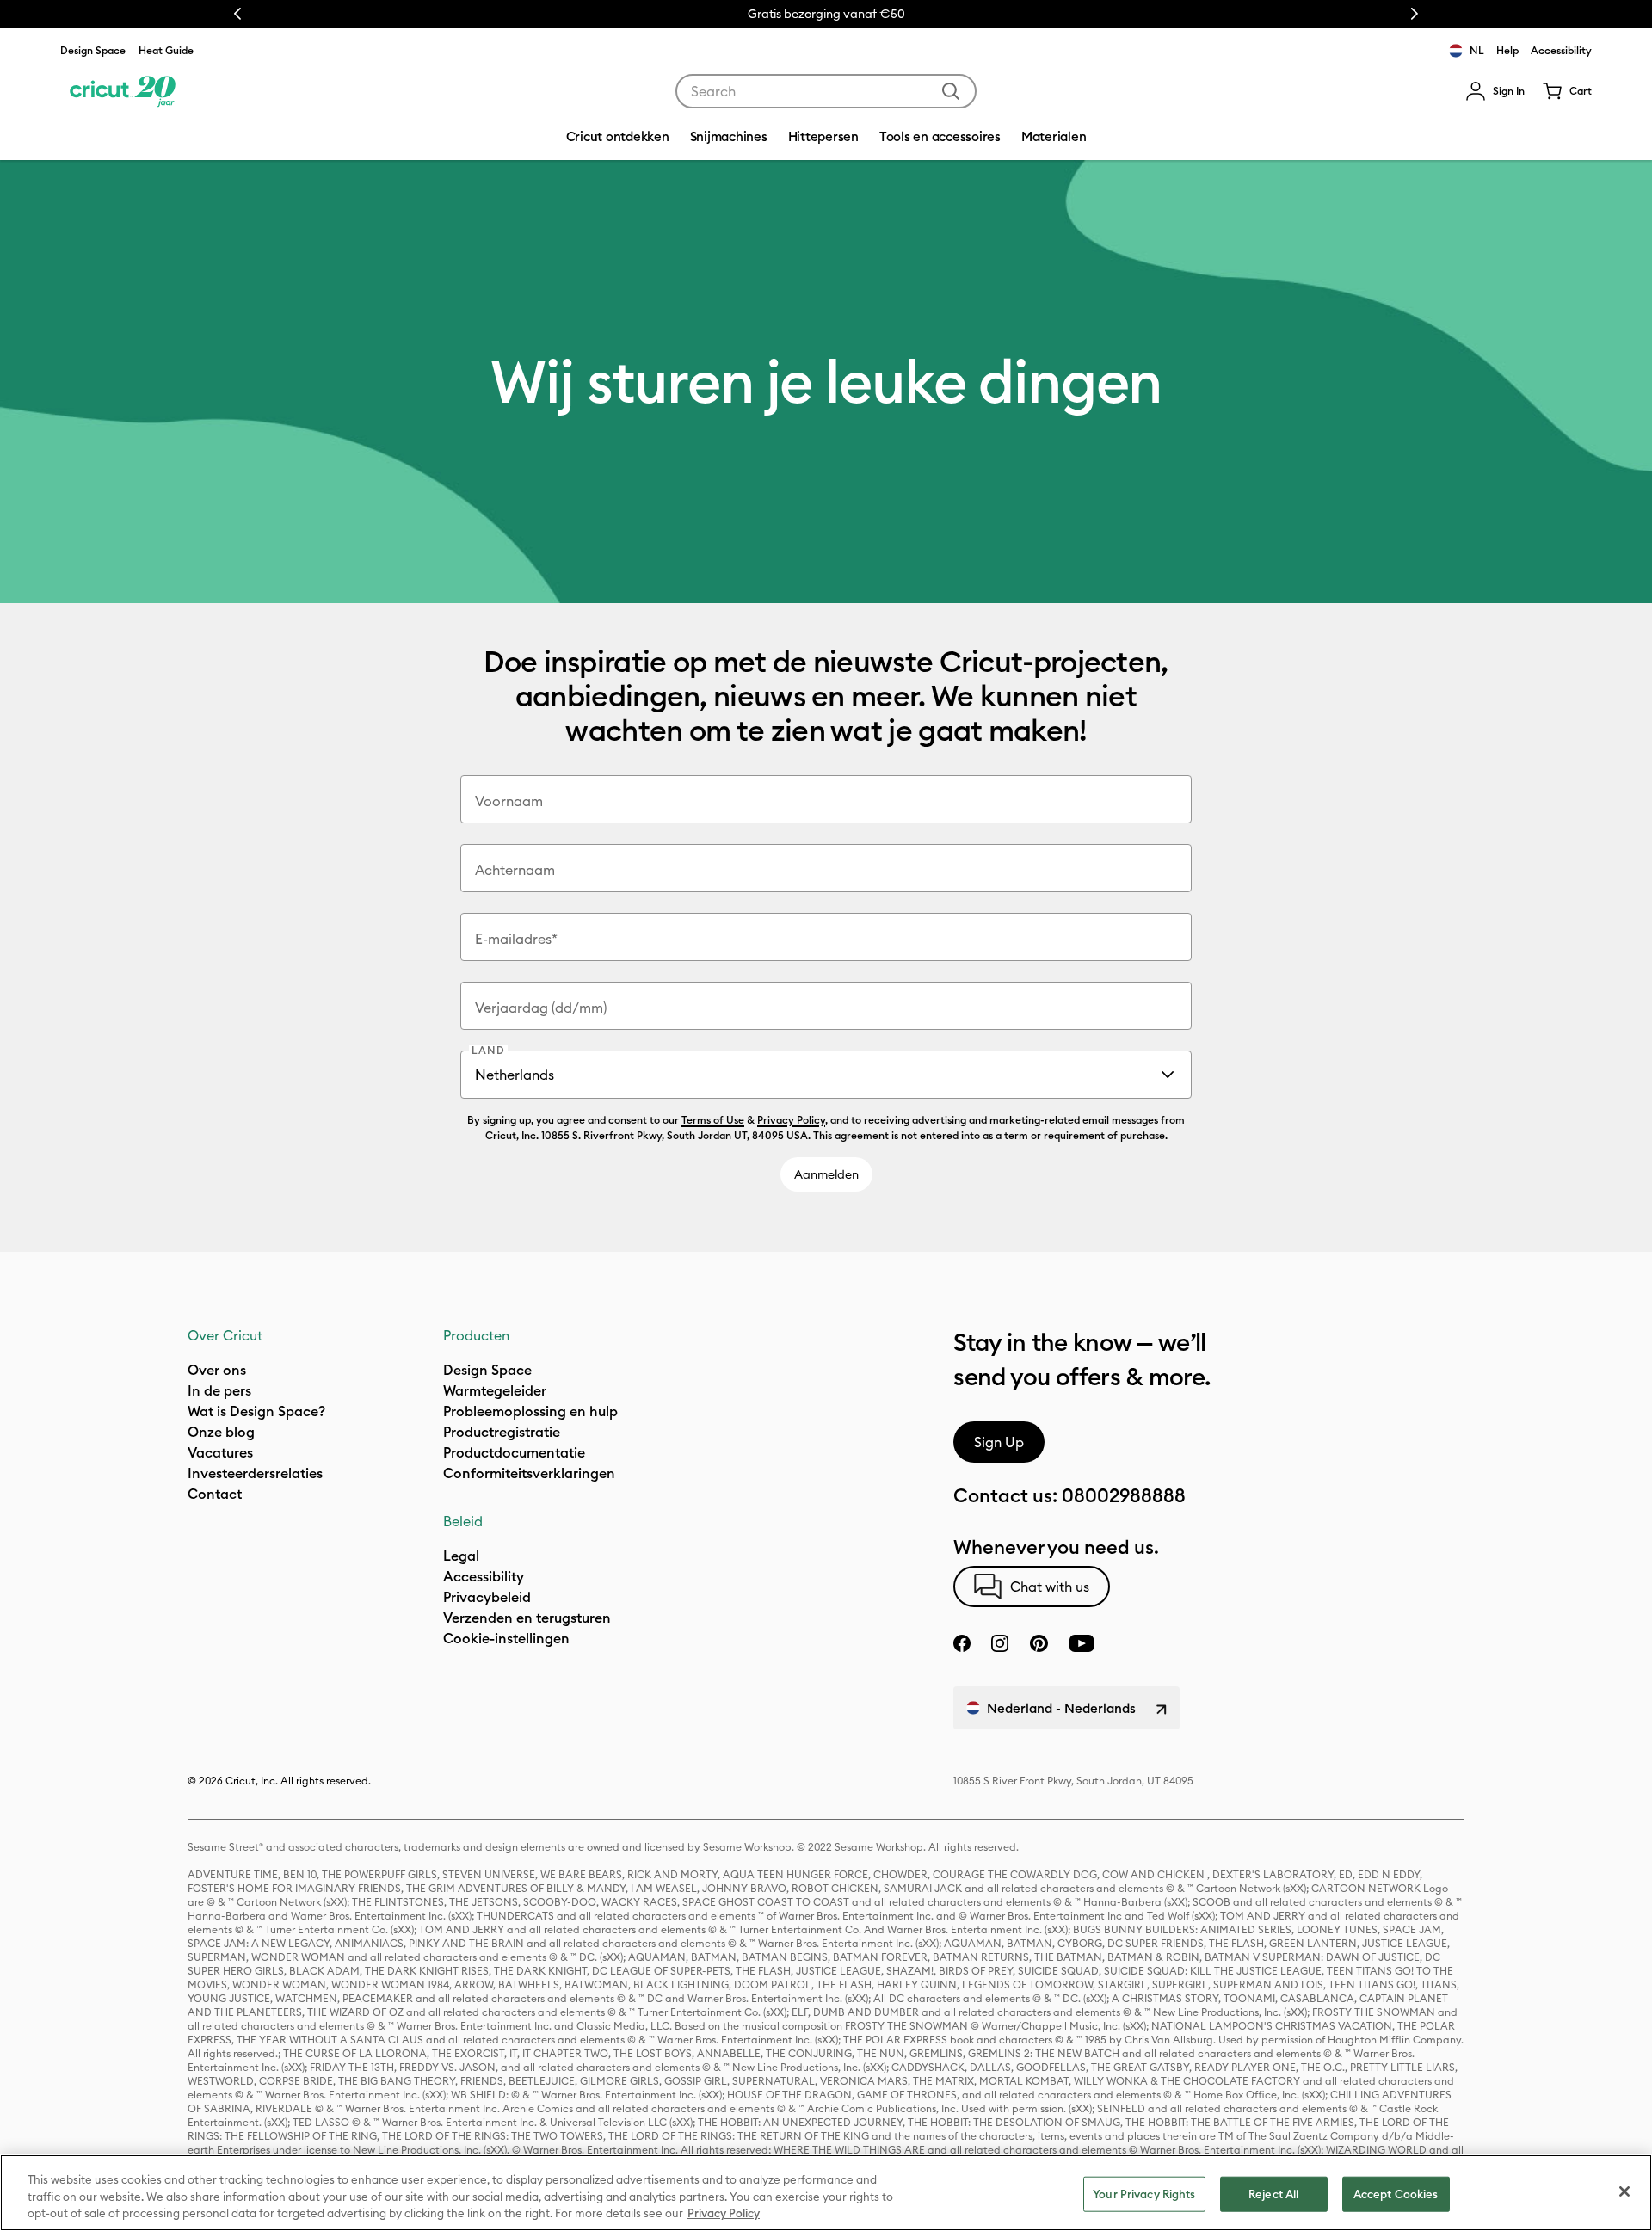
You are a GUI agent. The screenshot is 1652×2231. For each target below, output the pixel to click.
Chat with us (1050, 1587)
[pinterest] (1039, 1643)
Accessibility (1561, 50)
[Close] (1624, 2191)
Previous (237, 14)
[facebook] (962, 1643)
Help (1507, 50)
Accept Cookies (1396, 2193)
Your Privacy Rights (1144, 2193)
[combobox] (826, 91)
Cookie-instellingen (506, 1638)
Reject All (1273, 2193)
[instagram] (1000, 1643)
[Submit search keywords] (951, 91)
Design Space (93, 50)
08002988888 (1124, 1495)
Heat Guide (166, 50)
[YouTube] (1082, 1643)
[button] (1495, 91)
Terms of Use (713, 1120)
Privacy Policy (791, 1120)
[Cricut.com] (123, 91)
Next (1415, 14)
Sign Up (999, 1442)
